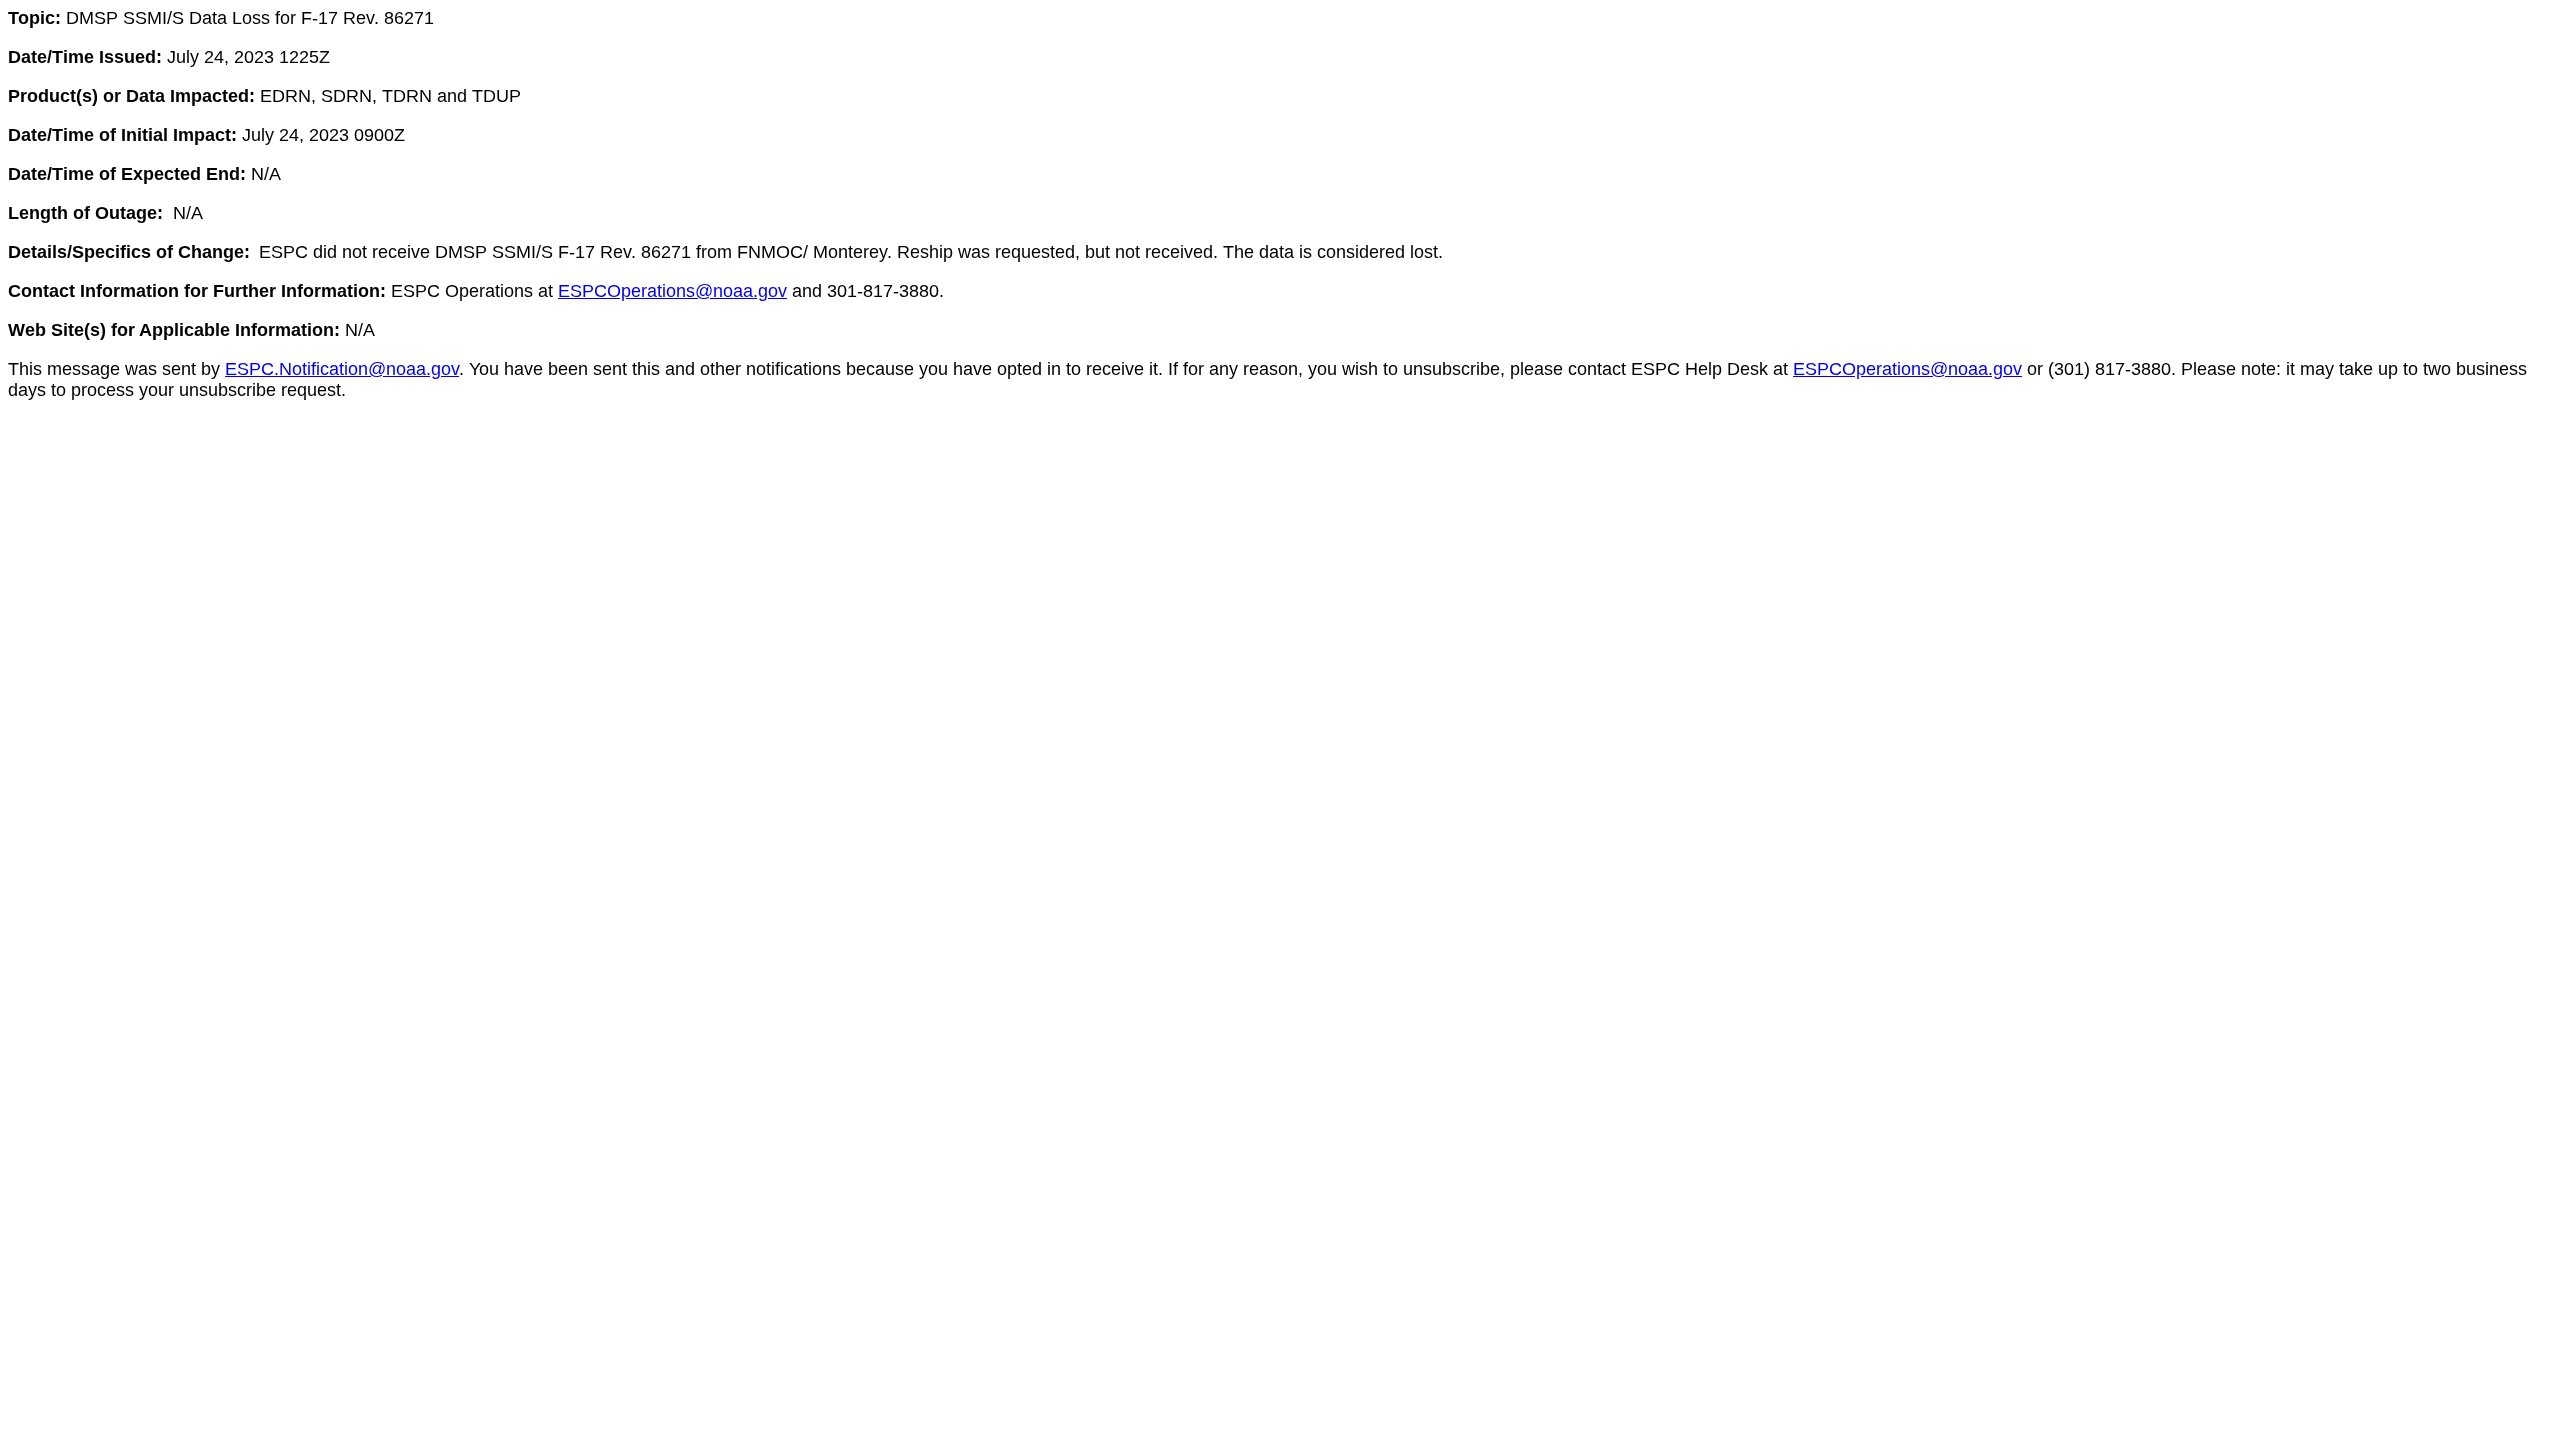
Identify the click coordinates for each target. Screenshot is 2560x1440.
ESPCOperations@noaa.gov (672, 291)
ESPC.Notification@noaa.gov (342, 369)
